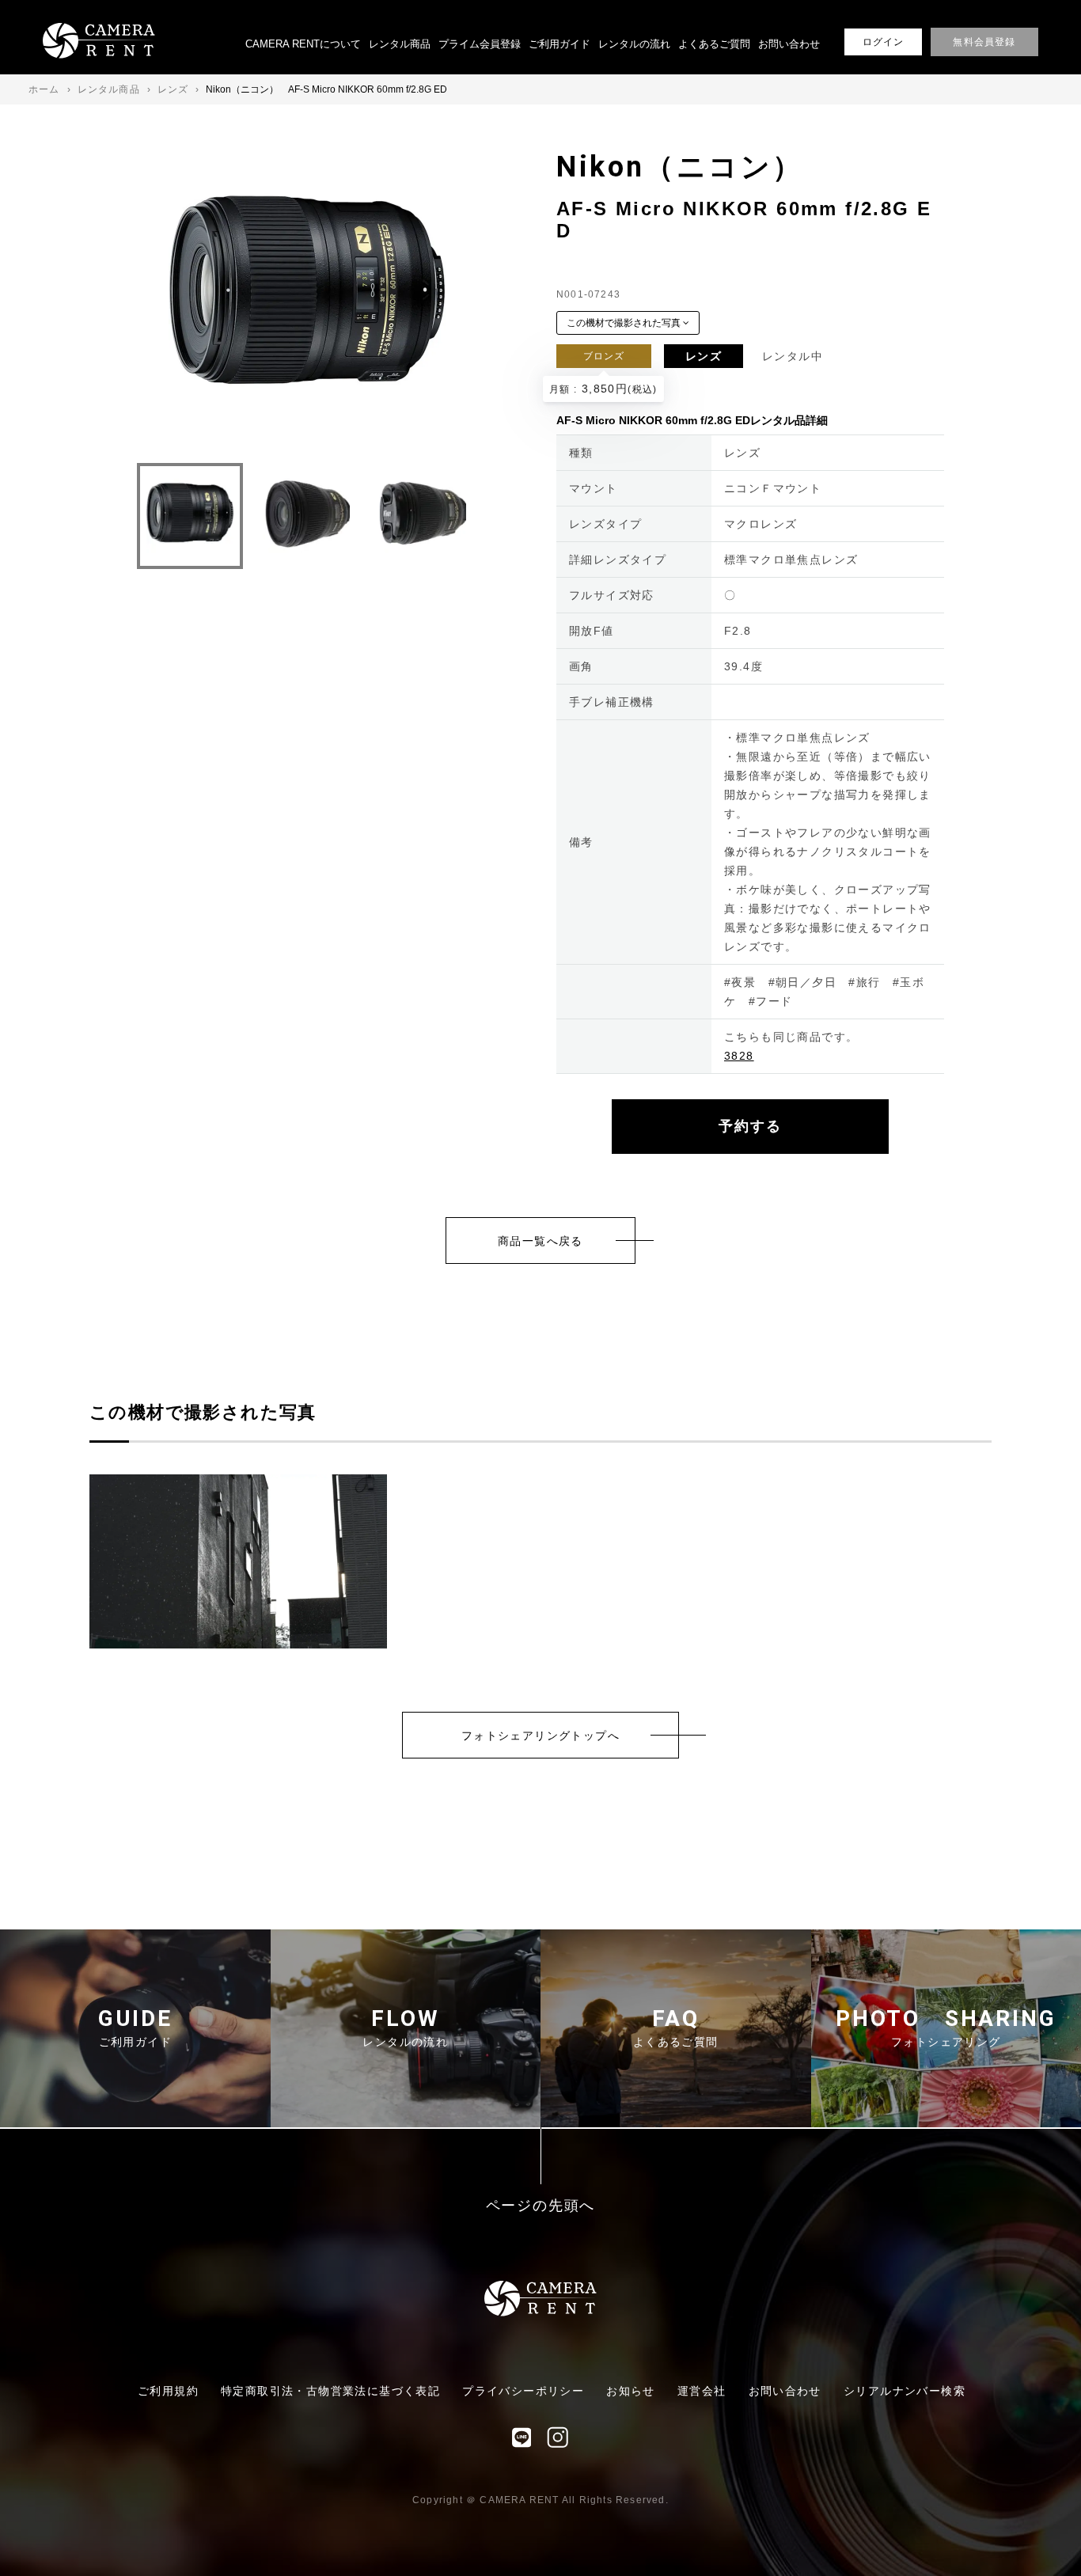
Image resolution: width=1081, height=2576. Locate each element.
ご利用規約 (168, 2391)
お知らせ (631, 2391)
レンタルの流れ (634, 44)
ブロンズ (604, 356)
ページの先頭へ (541, 2206)
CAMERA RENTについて (303, 44)
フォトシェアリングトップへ (540, 1736)
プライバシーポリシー (523, 2391)
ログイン (884, 42)
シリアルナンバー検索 (905, 2391)
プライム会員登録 (480, 44)
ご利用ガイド (559, 44)
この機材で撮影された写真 (625, 323)
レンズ (704, 356)
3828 (739, 1056)
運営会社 (702, 2391)
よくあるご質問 (714, 44)
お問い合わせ (789, 44)
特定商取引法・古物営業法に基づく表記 (330, 2391)
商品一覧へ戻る (540, 1241)
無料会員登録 (984, 42)
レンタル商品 (400, 44)
